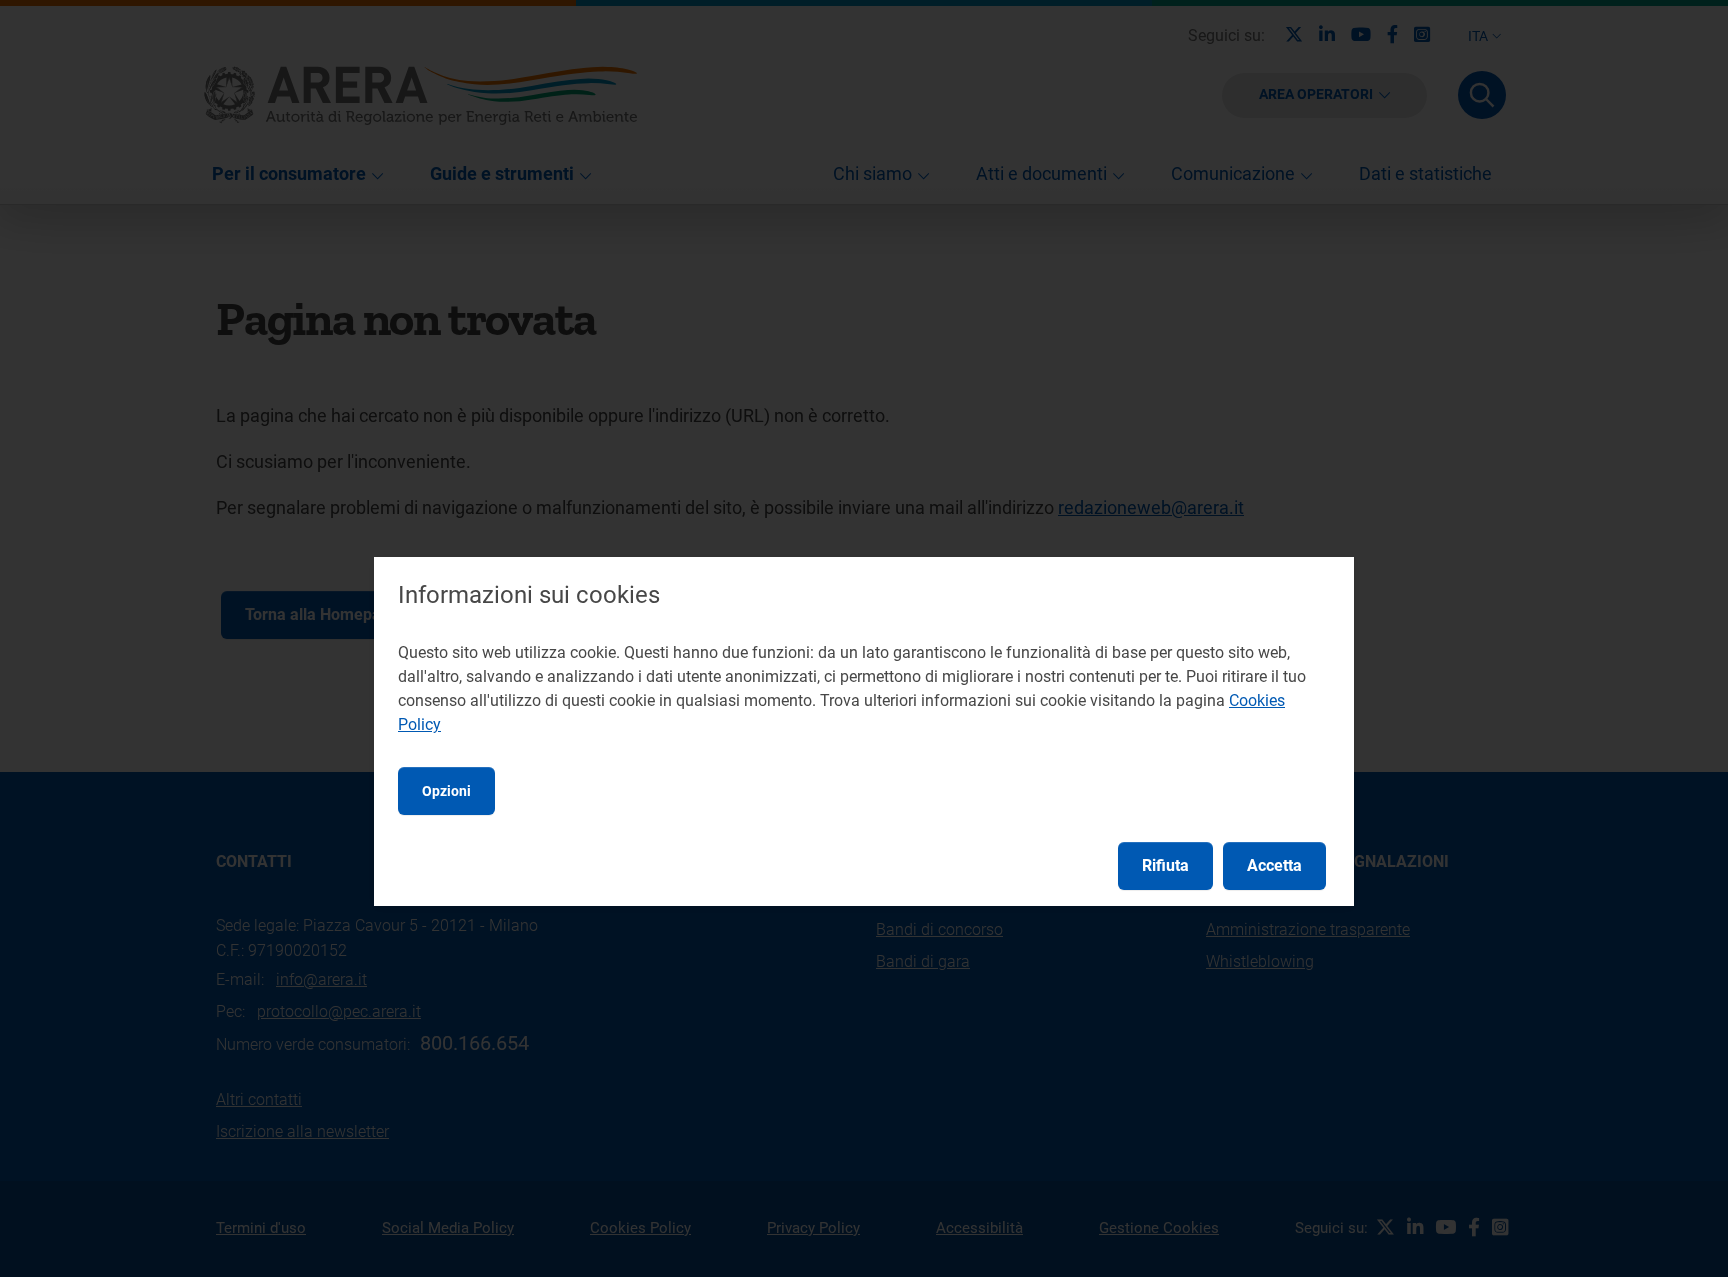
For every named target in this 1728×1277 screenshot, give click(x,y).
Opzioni (446, 791)
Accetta (1274, 865)
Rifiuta (1165, 865)
